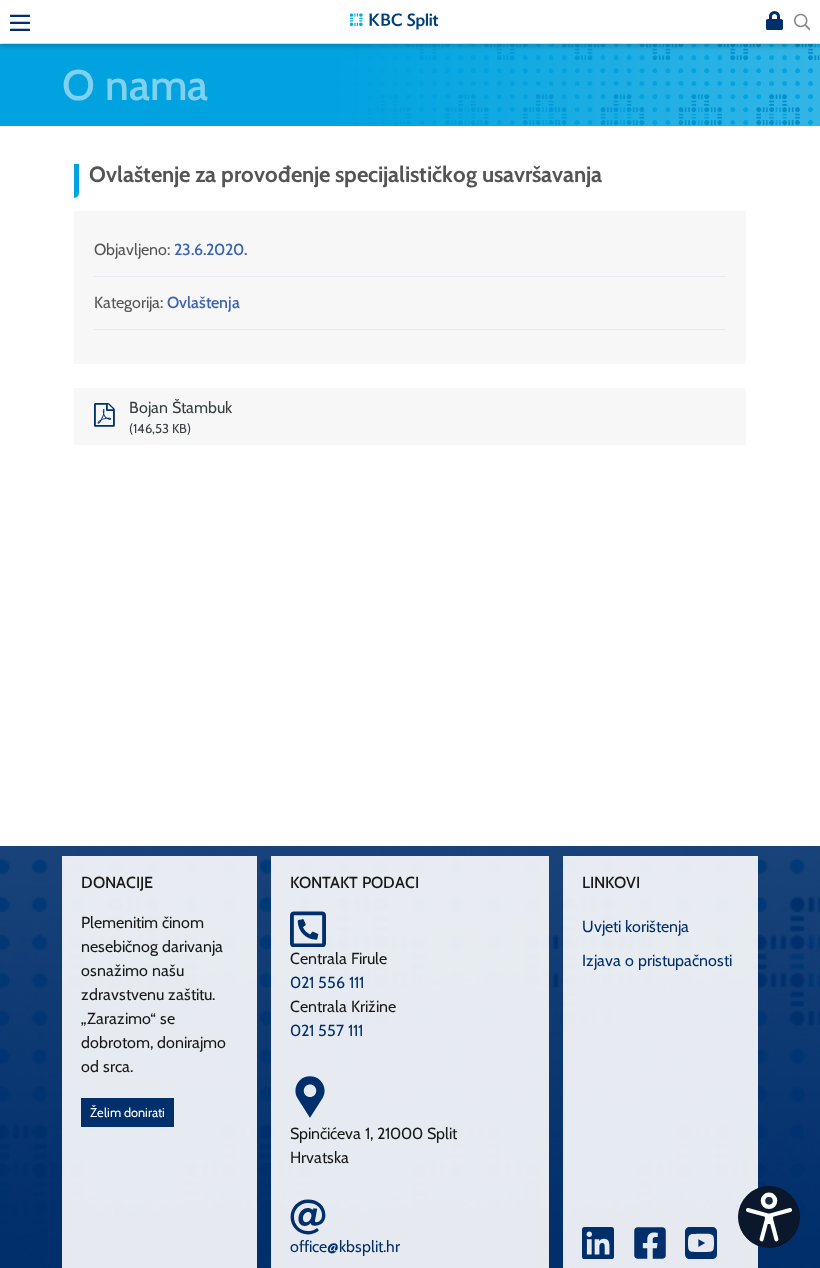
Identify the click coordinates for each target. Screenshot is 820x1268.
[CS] (769, 1217)
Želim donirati (127, 1112)
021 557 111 (326, 1030)
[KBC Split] (394, 19)
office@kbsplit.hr (345, 1246)
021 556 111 (327, 982)
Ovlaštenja (203, 302)
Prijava (774, 22)
